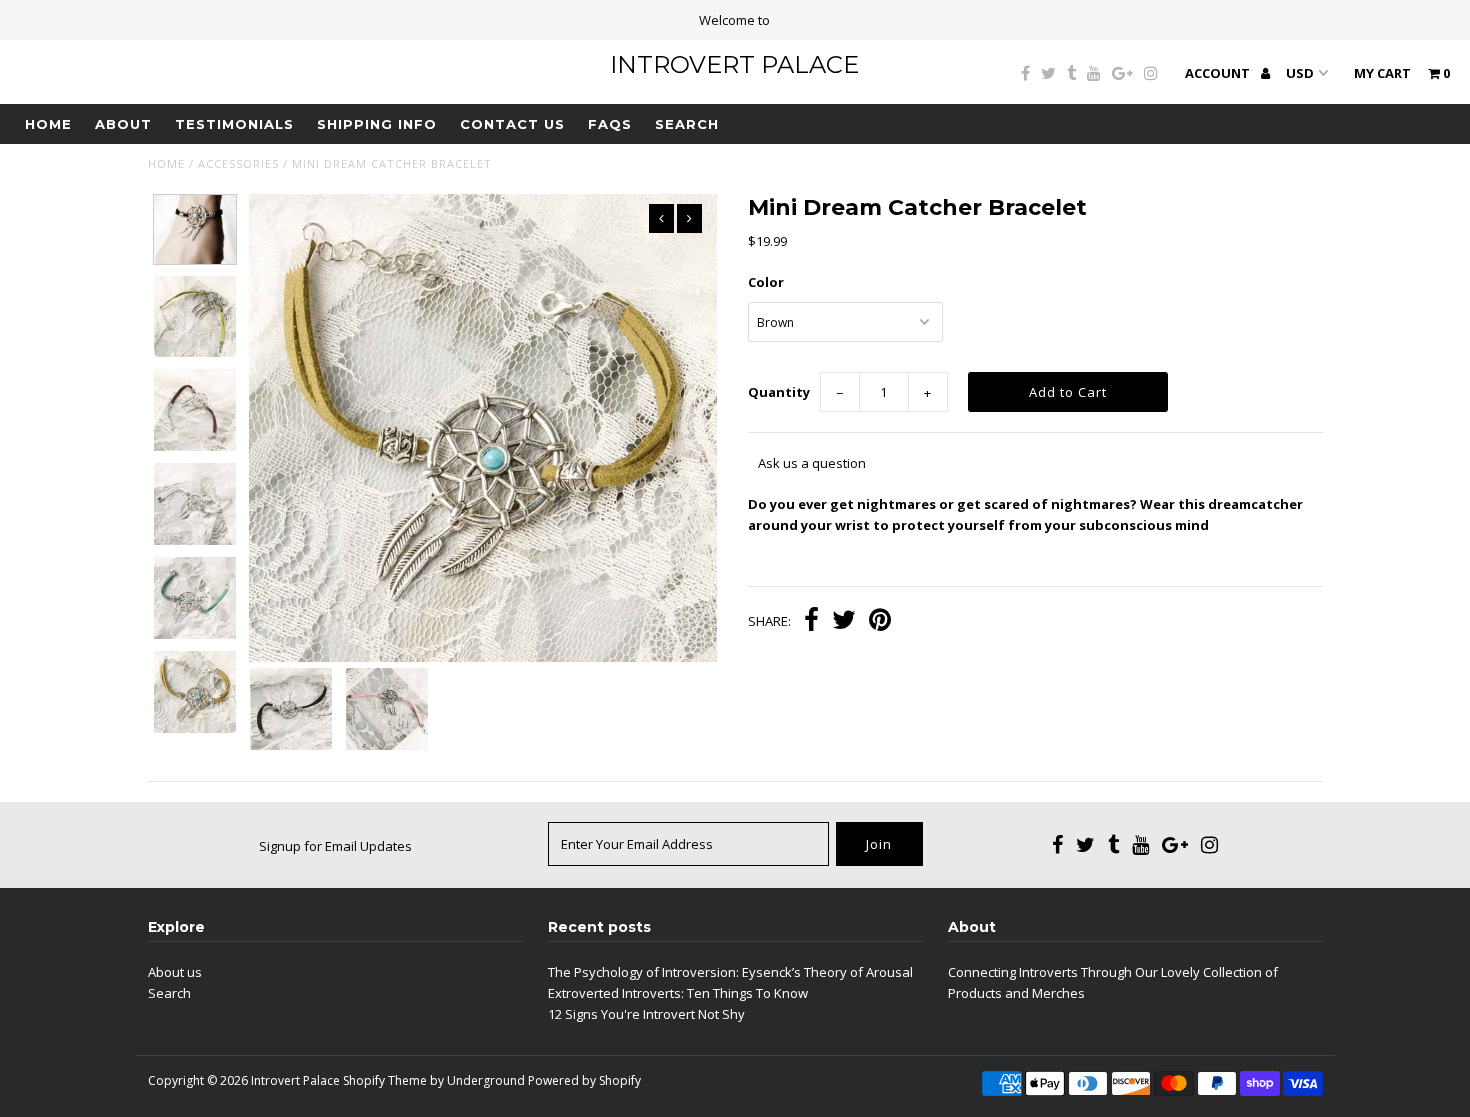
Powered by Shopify (584, 1080)
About (123, 124)
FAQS (610, 124)
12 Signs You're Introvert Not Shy (646, 1014)
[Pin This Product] (880, 622)
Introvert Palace (734, 64)
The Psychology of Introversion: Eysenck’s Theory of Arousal (730, 972)
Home (48, 124)
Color (766, 282)
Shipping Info (377, 124)
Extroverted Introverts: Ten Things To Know (678, 993)
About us (175, 972)
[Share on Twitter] (844, 622)
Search (687, 124)
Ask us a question (812, 463)
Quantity (779, 392)
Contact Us (512, 124)
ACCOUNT (1219, 73)
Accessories (238, 163)
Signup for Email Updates (335, 846)
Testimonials (234, 124)
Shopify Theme (385, 1080)
